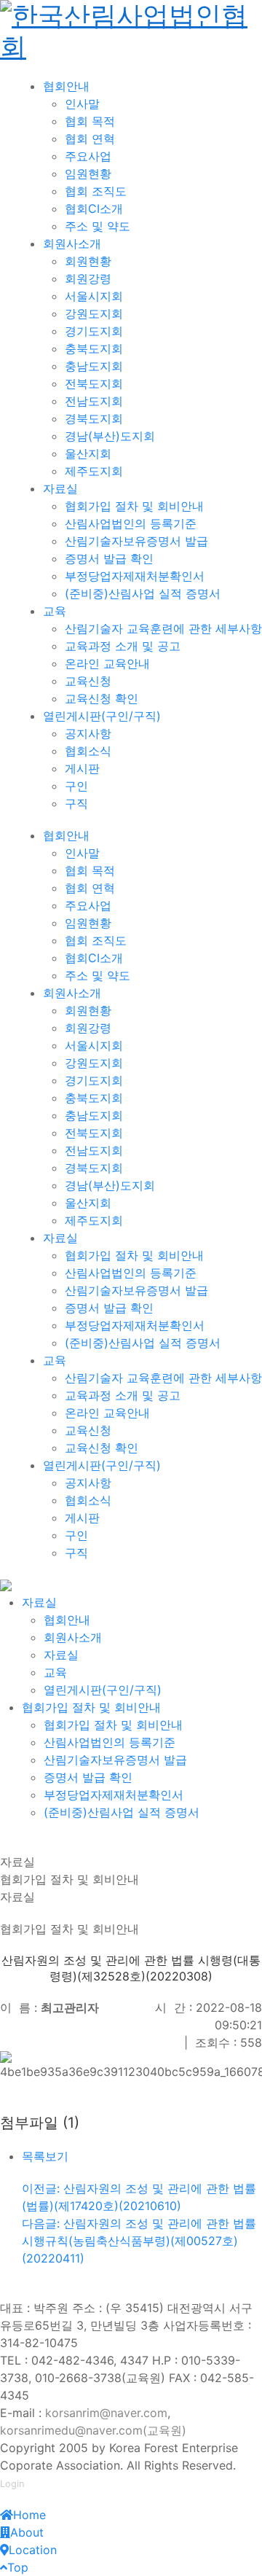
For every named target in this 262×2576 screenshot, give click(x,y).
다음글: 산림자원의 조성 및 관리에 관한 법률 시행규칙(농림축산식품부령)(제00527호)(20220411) (139, 2241)
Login (12, 2484)
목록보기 (45, 2156)
